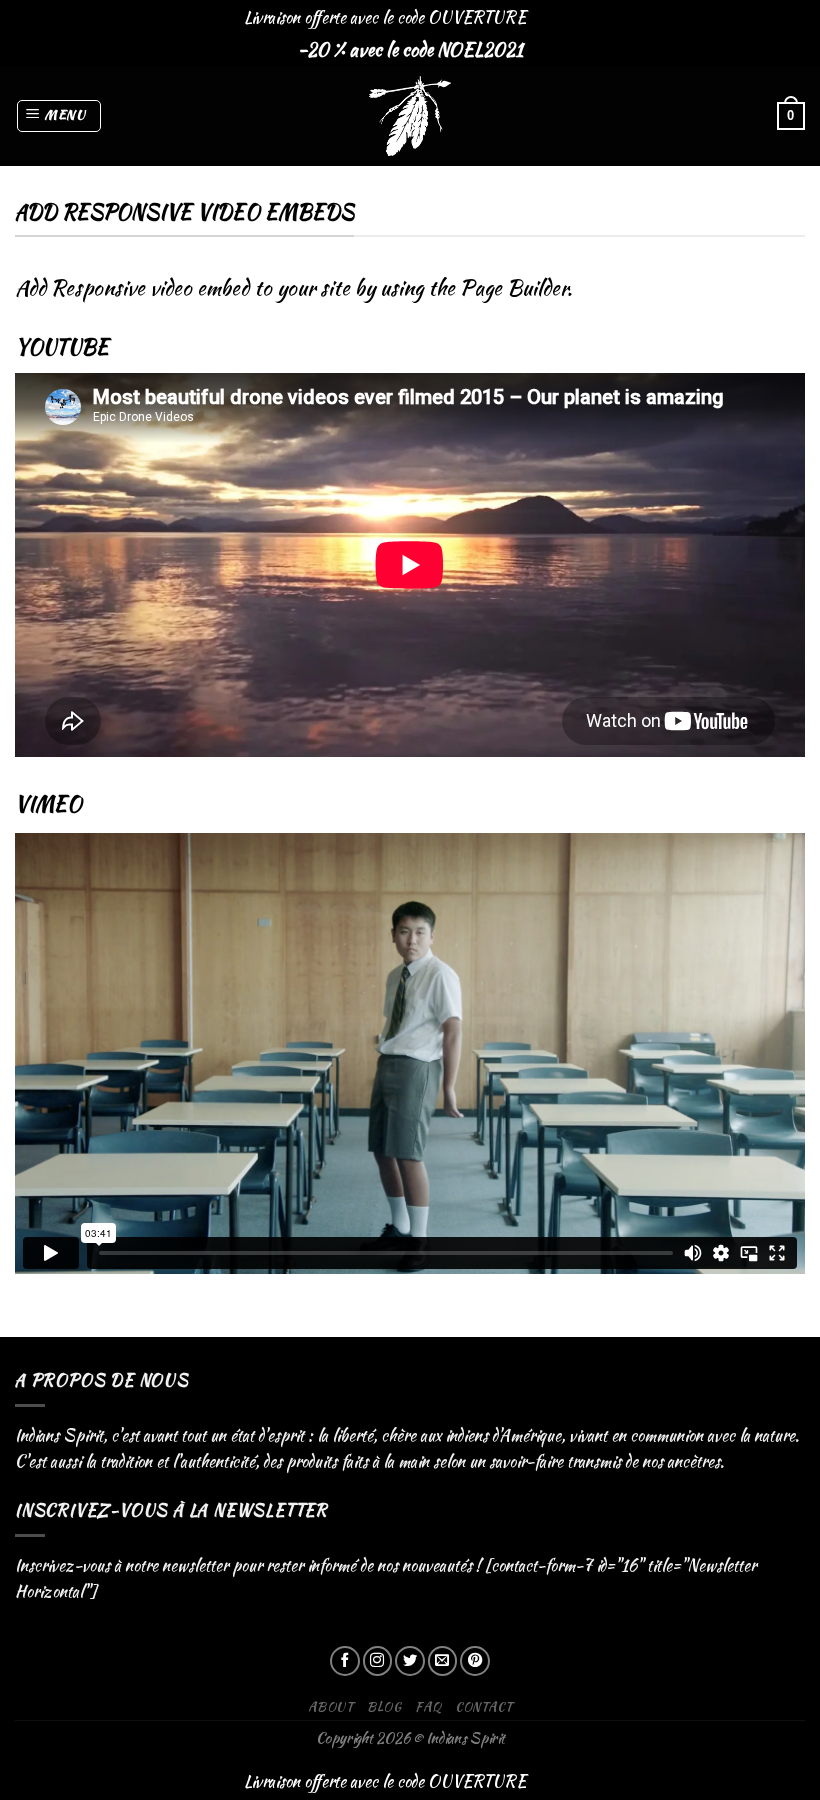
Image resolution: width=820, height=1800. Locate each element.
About (331, 1706)
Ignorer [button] (553, 17)
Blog (384, 1706)
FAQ (428, 1706)
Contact (483, 1706)
